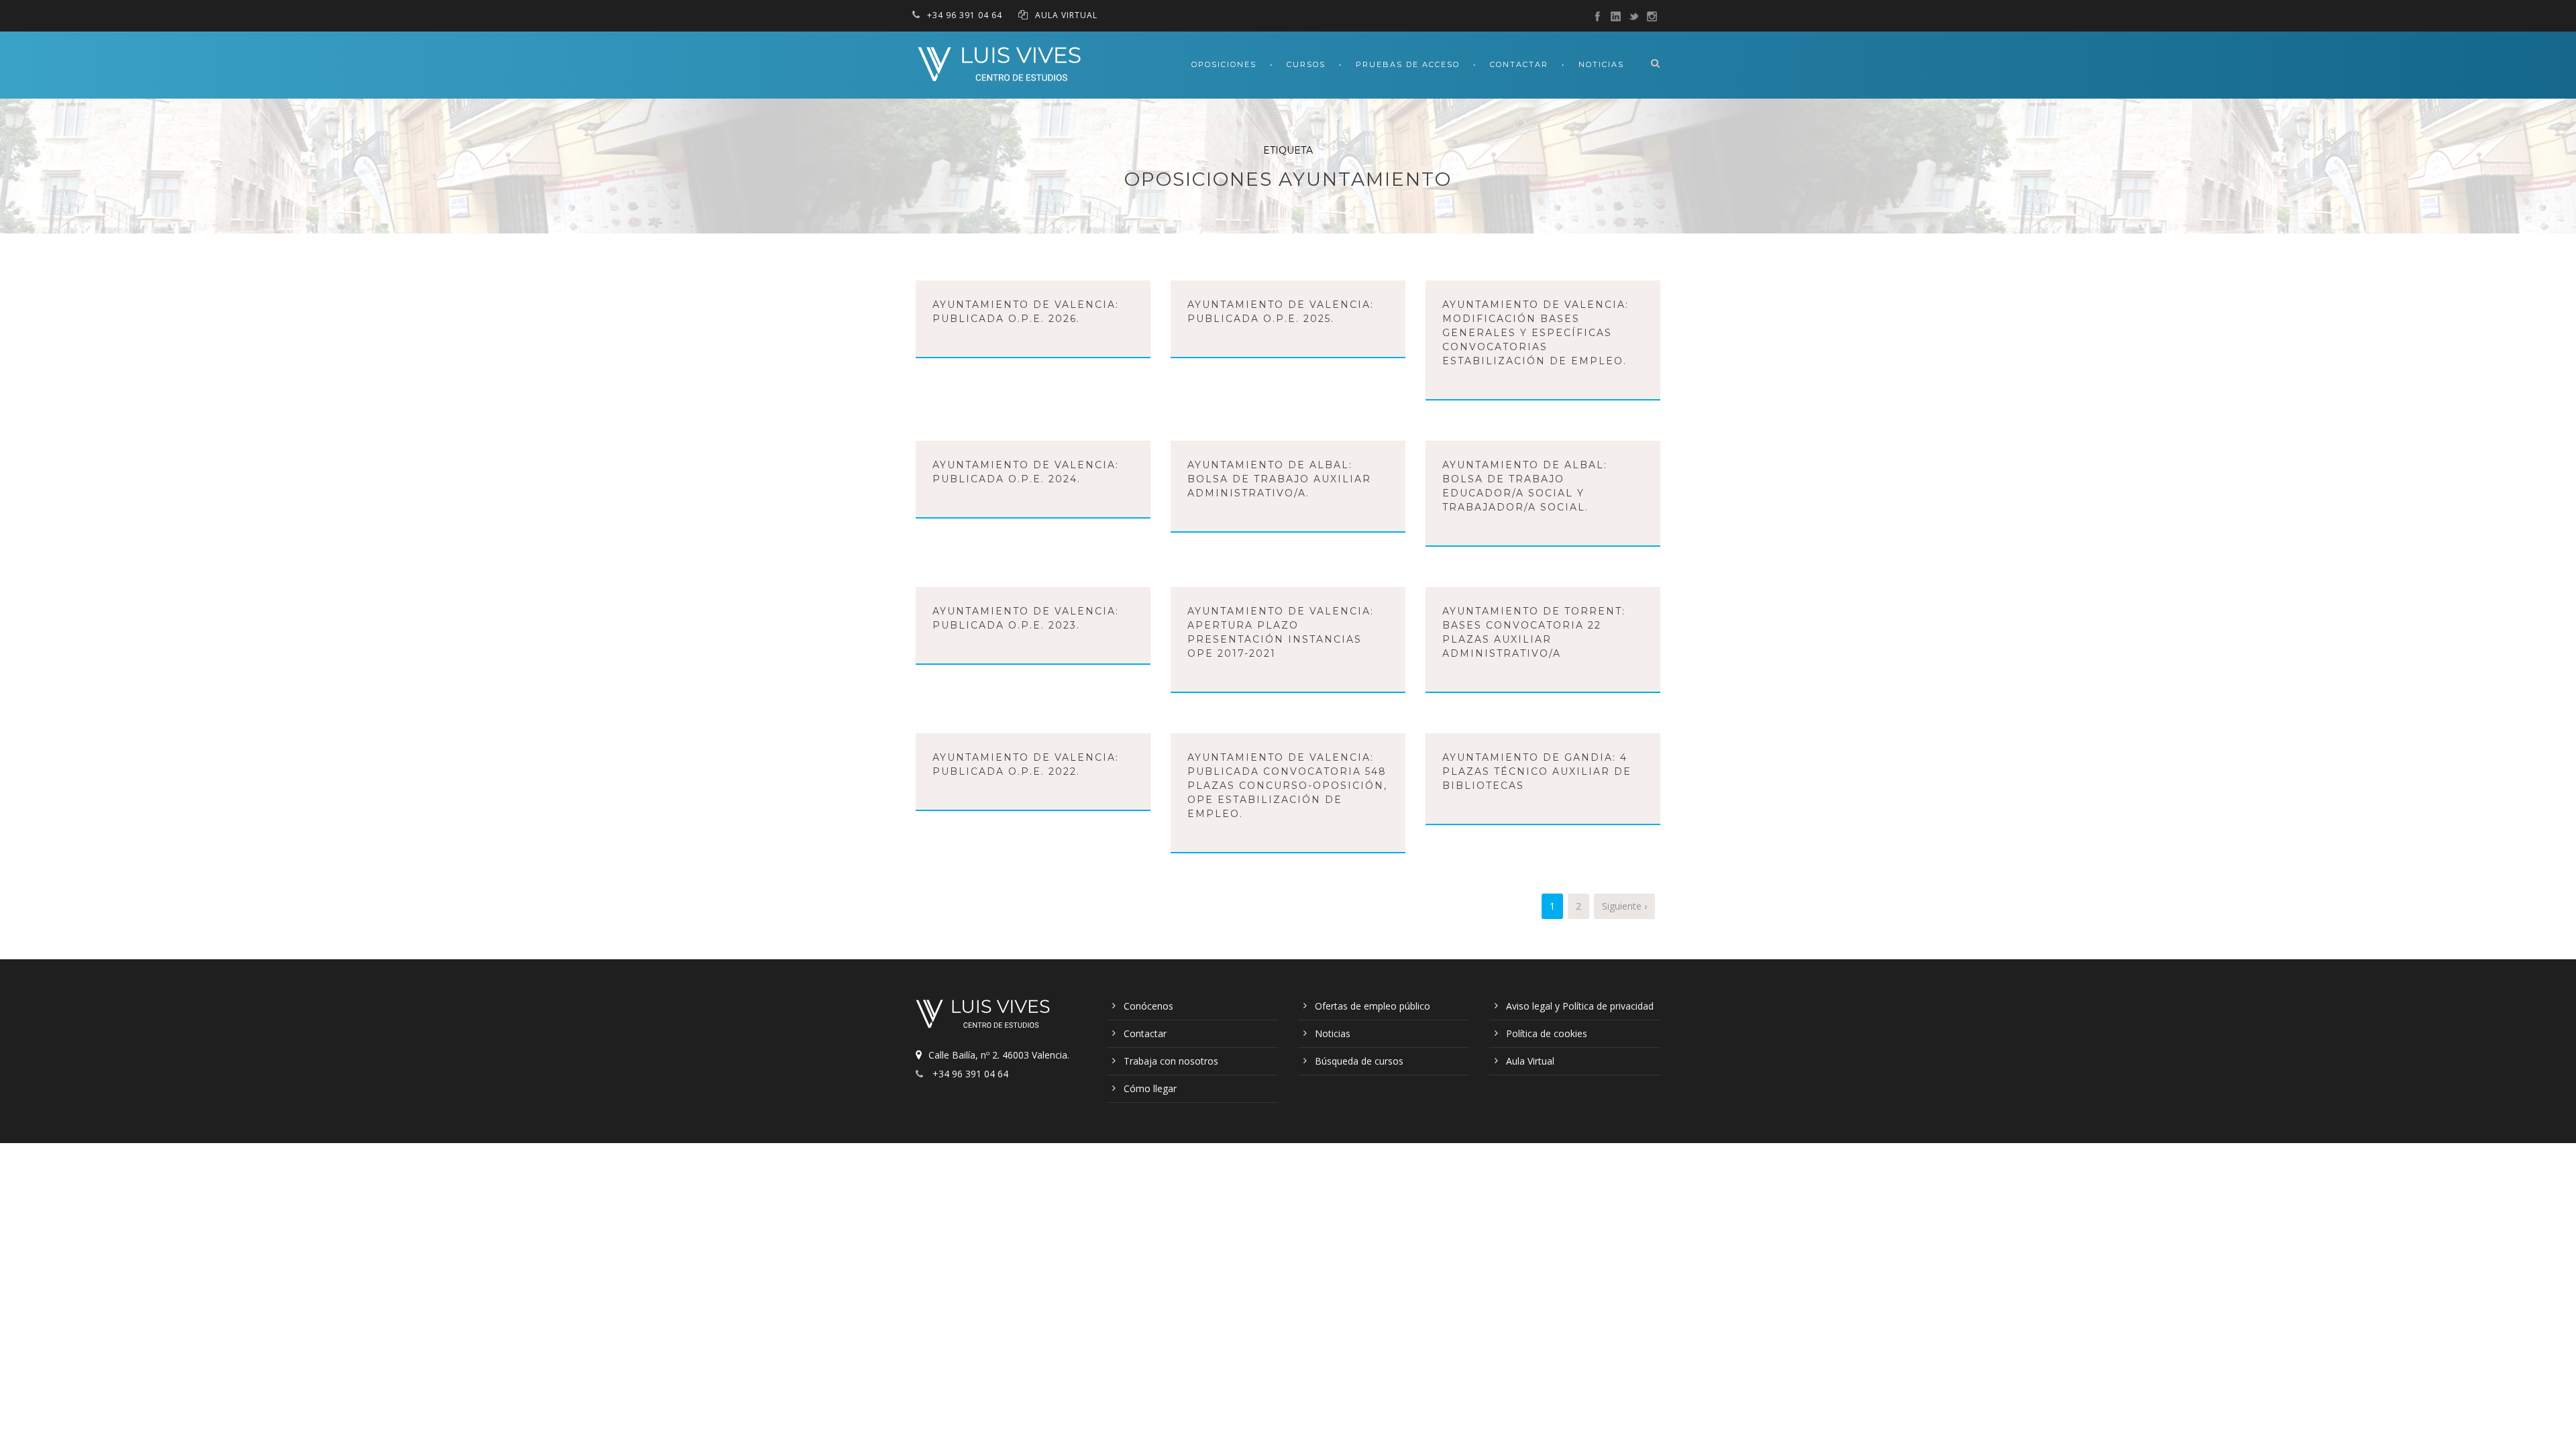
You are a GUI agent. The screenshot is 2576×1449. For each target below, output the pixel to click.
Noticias (1601, 64)
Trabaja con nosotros (1171, 1061)
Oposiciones (1224, 64)
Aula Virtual (1530, 1061)
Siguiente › (1624, 906)
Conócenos (1148, 1006)
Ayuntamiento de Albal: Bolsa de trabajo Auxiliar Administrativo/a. (1279, 479)
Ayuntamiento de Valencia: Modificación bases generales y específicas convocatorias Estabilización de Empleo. (1536, 333)
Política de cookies (1547, 1033)
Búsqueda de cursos (1359, 1061)
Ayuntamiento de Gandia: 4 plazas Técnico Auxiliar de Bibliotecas (1537, 771)
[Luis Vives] (986, 1016)
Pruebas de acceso (1408, 64)
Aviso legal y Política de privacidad (1580, 1006)
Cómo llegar (1150, 1088)
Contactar (1519, 64)
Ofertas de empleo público (1373, 1006)
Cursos (1306, 64)
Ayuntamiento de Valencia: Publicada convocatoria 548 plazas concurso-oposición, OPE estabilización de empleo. (1287, 786)
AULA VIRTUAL (1066, 15)
